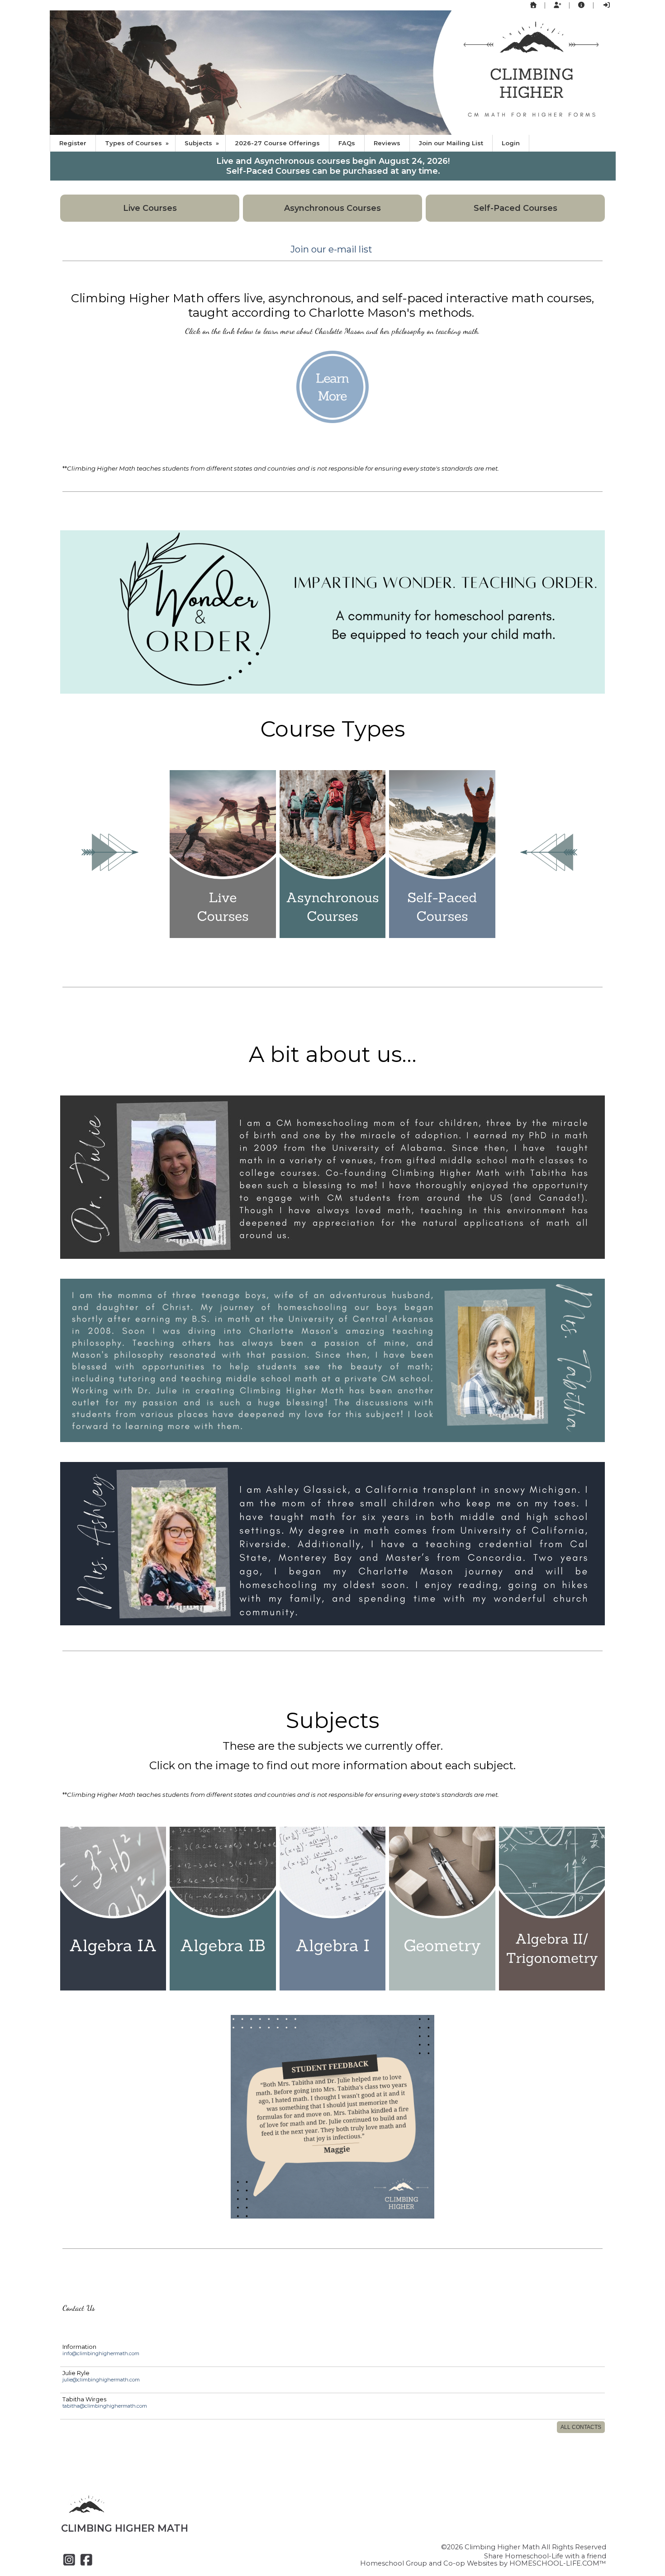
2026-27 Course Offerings (277, 143)
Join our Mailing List (451, 143)
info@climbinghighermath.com (101, 2353)
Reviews (387, 143)
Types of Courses (138, 143)
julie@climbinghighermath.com (101, 2380)
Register (73, 143)
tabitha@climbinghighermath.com (105, 2406)
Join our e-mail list (331, 249)
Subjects (203, 143)
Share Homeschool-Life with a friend (545, 2556)
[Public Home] (533, 5)
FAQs (347, 143)
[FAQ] (582, 5)
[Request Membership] (557, 5)
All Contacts (581, 2427)
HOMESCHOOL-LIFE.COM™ (558, 2563)
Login (511, 143)
